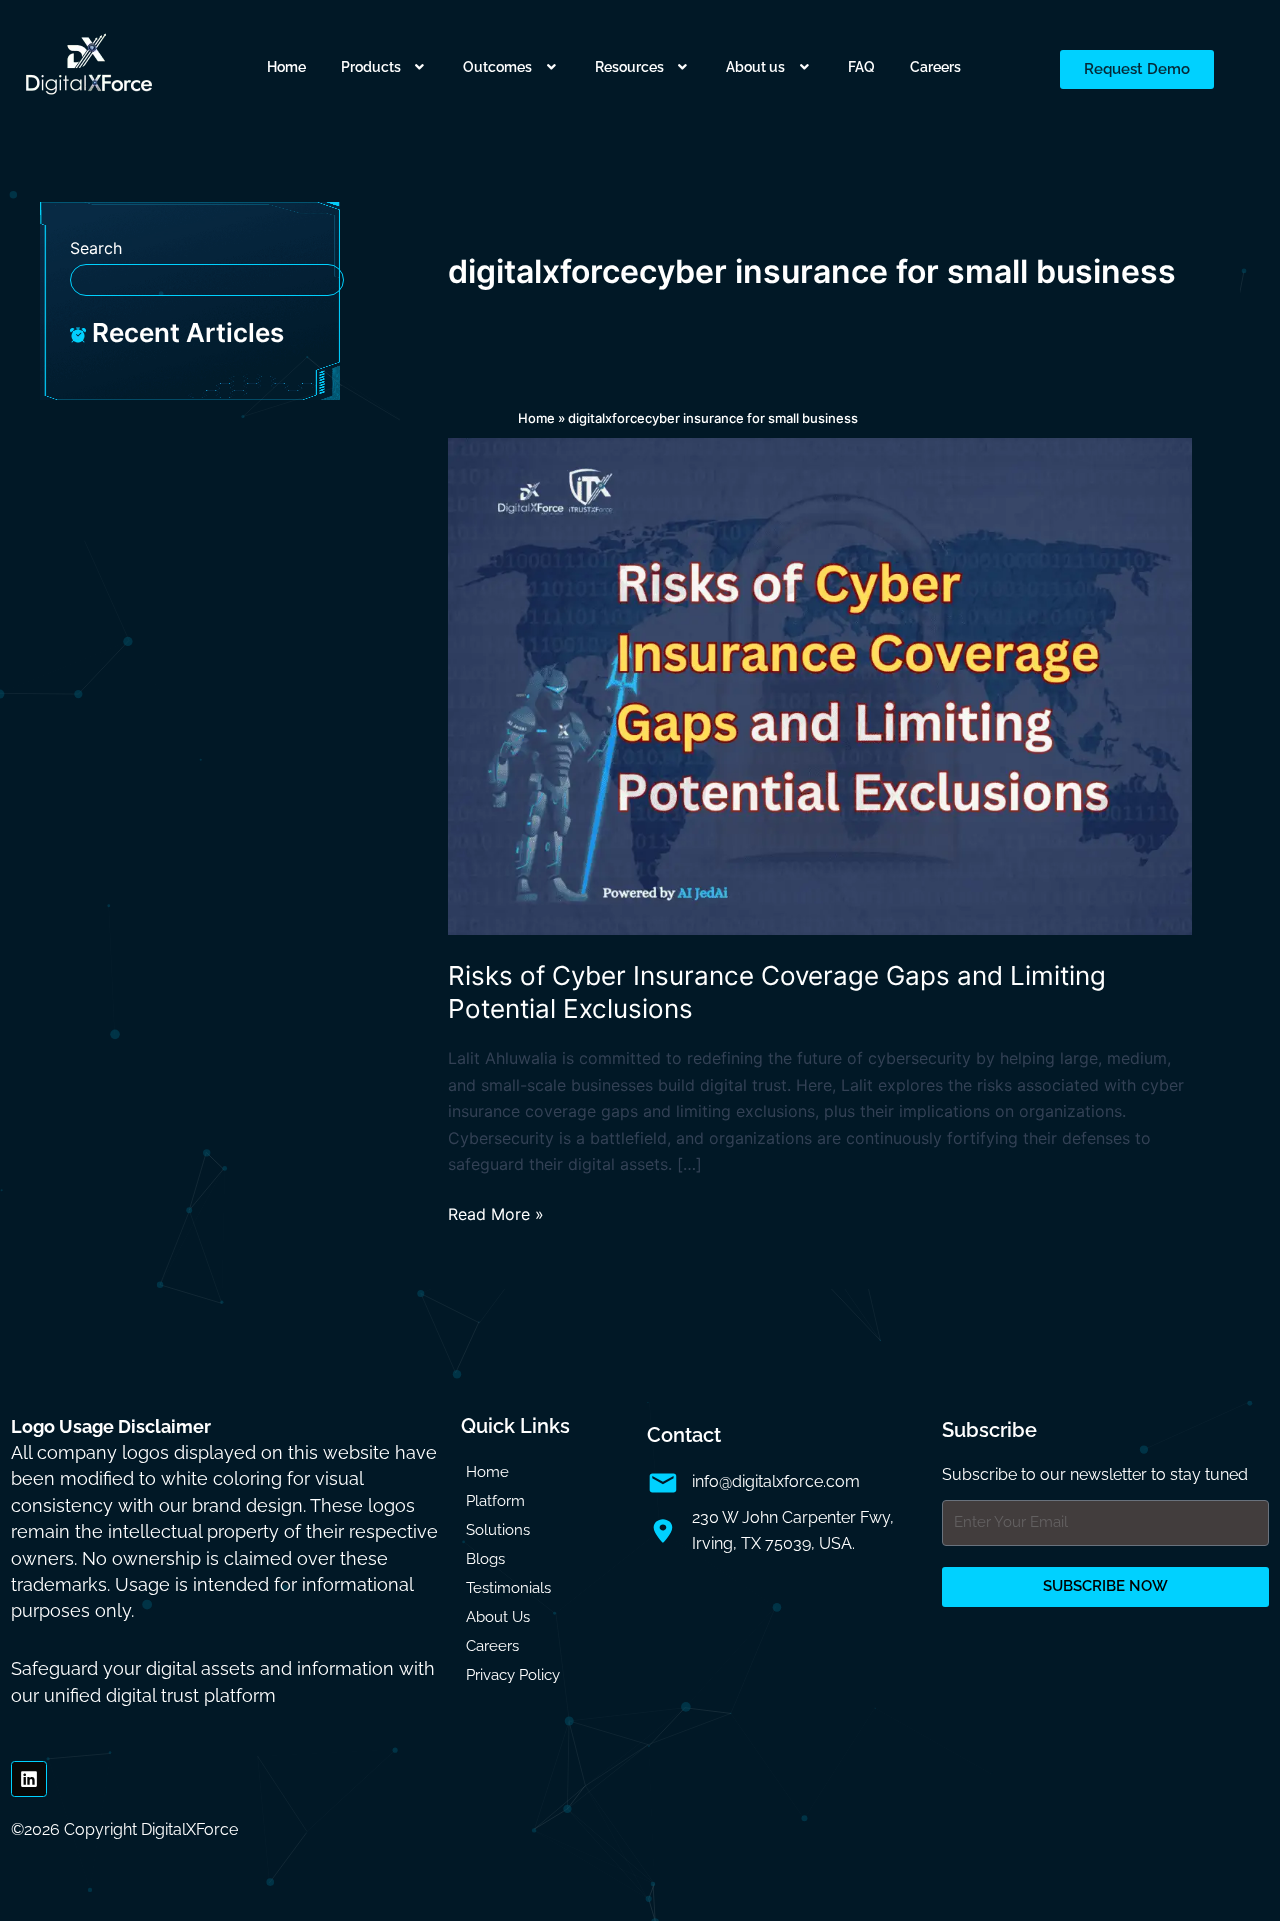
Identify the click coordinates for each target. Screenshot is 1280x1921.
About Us (498, 1617)
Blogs (485, 1559)
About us (755, 67)
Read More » (496, 1212)
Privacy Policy (513, 1675)
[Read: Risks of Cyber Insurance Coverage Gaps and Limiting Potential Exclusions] (820, 685)
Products (371, 67)
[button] (385, 67)
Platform (495, 1501)
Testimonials (508, 1588)
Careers (935, 67)
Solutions (498, 1530)
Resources (629, 67)
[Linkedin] (29, 1779)
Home (286, 67)
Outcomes (497, 67)
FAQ (861, 67)
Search (96, 248)
